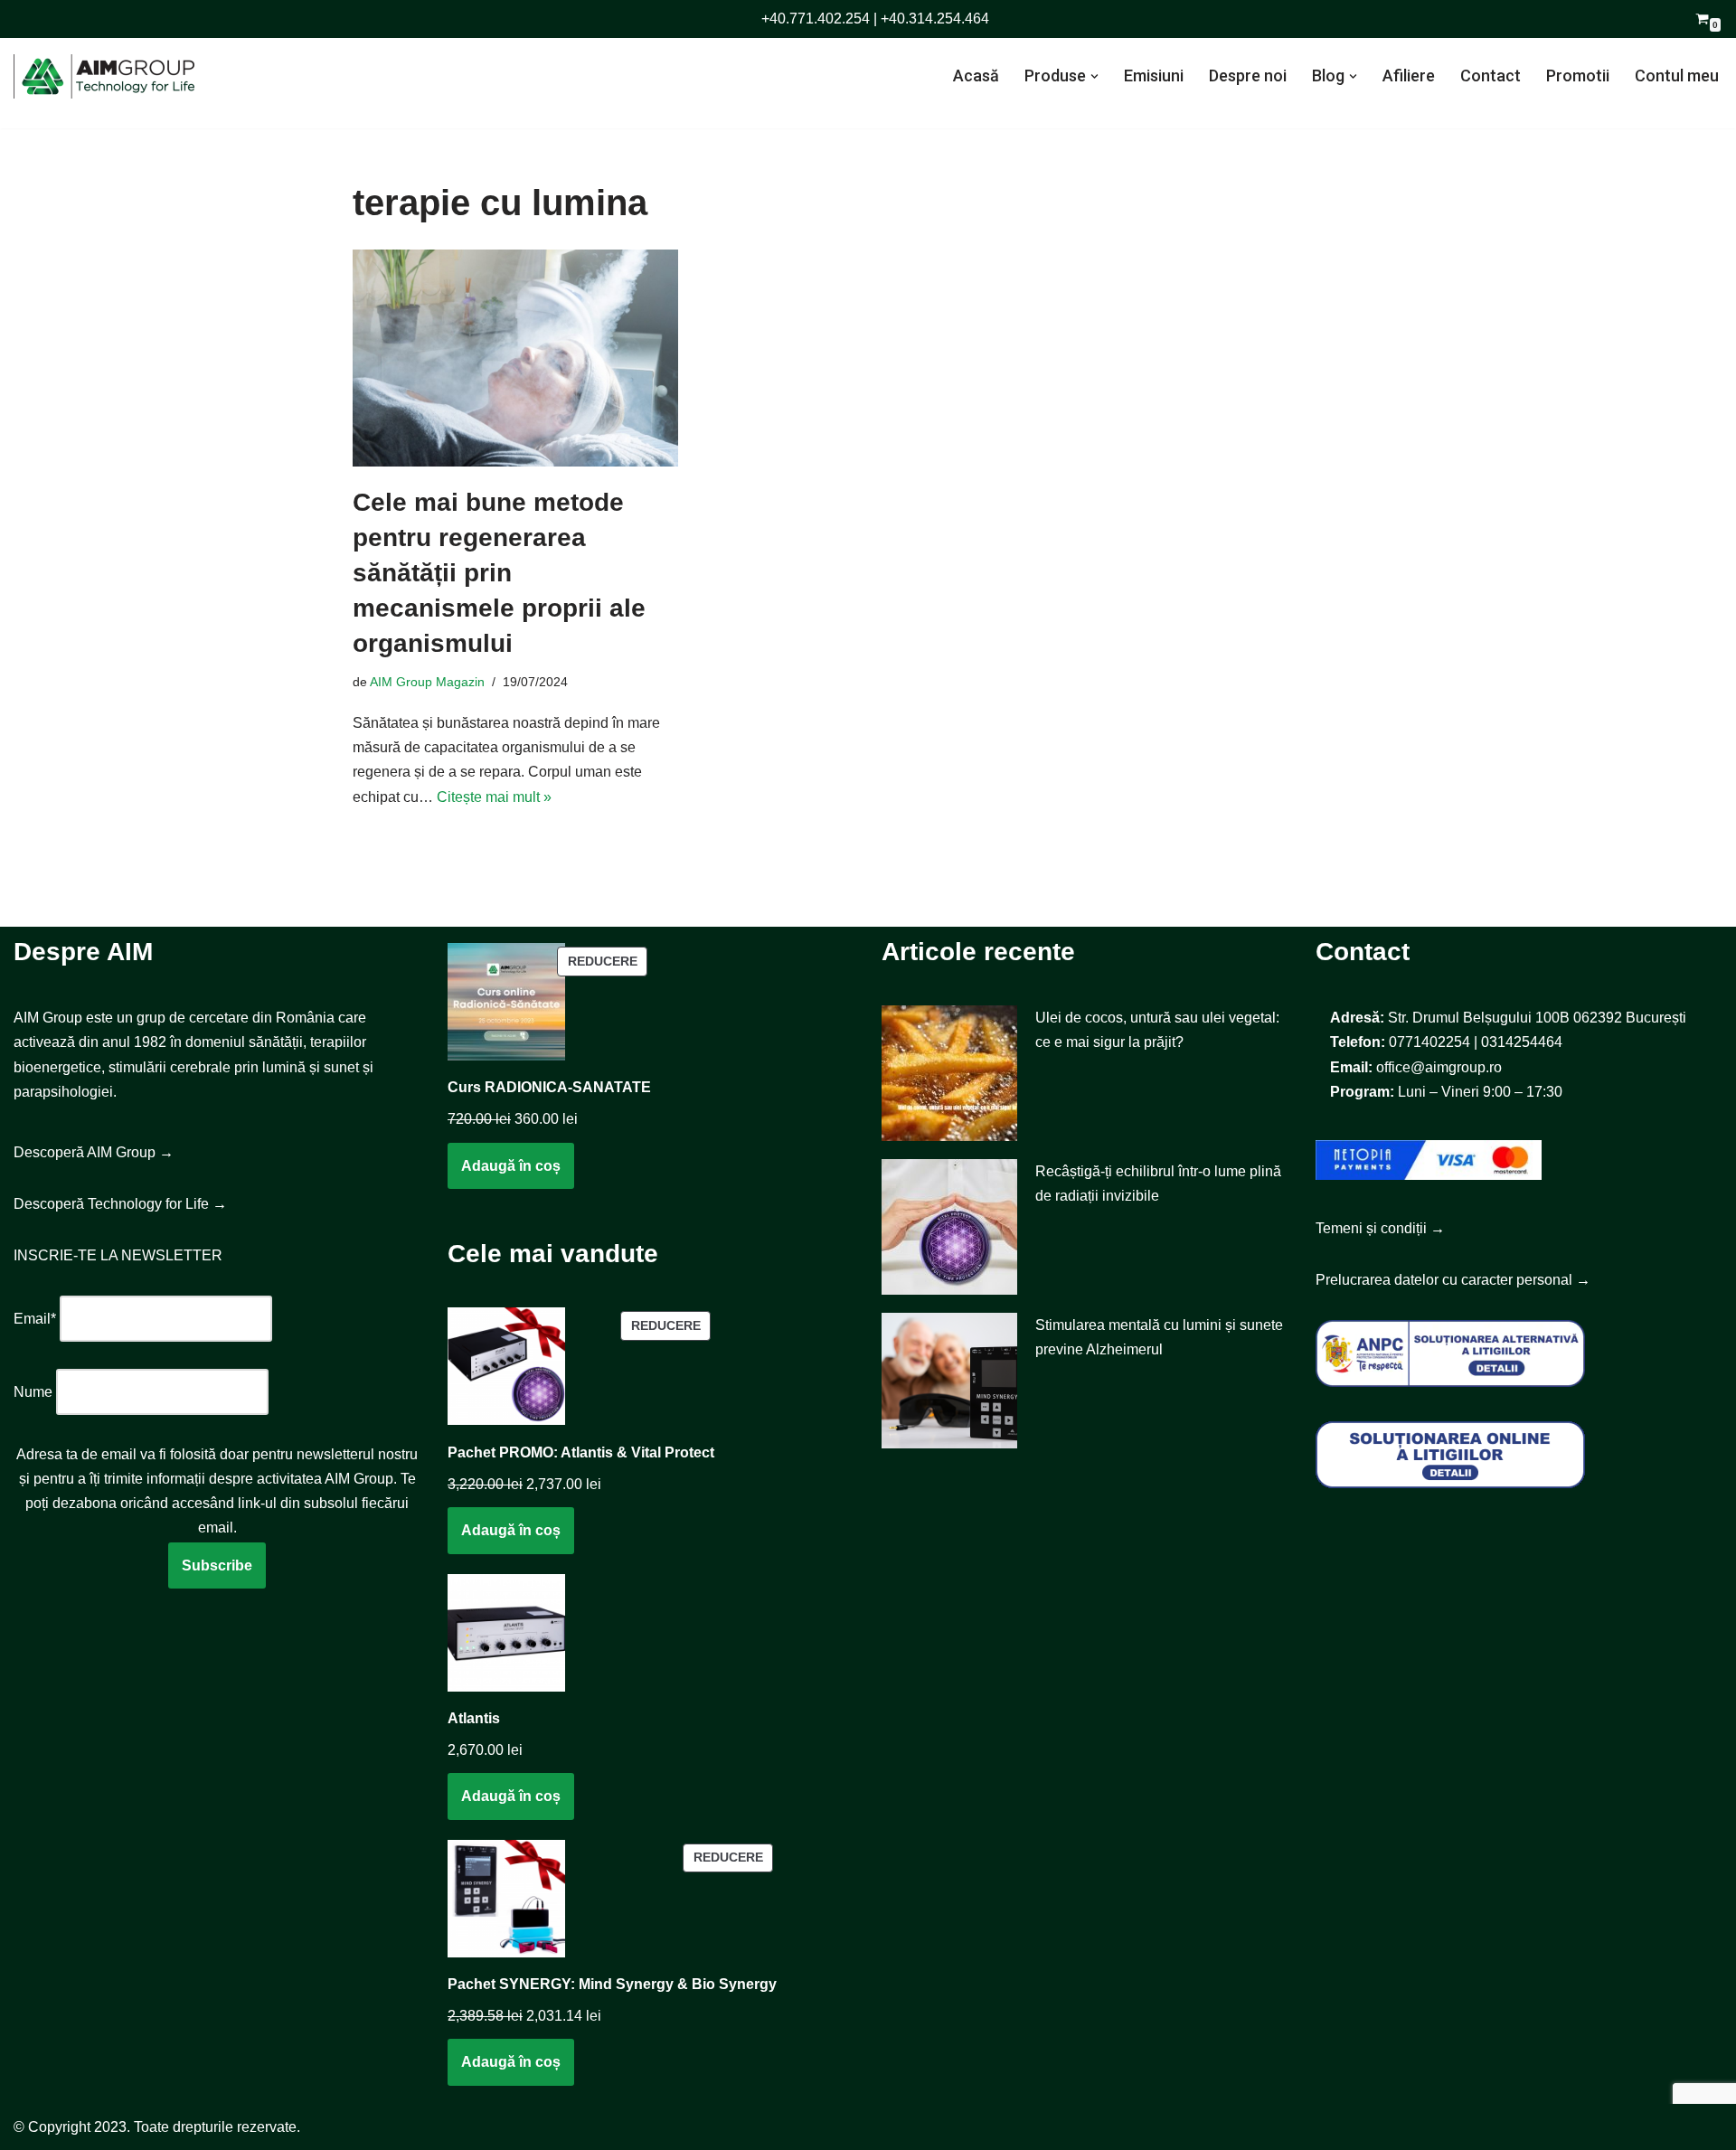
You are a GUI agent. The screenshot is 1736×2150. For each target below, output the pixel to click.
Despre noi (1248, 75)
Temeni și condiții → (1380, 1228)
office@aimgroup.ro (1439, 1067)
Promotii (1578, 75)
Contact (1491, 75)
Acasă (976, 75)
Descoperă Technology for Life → (120, 1204)
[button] (1094, 76)
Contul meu (1677, 75)
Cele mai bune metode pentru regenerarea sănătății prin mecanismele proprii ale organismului (499, 573)
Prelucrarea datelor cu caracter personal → (1453, 1280)
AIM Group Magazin (427, 682)
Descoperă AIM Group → (94, 1152)
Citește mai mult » (494, 797)
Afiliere (1409, 75)
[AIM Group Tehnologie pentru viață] (104, 76)
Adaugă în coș (511, 1166)
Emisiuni (1154, 75)
